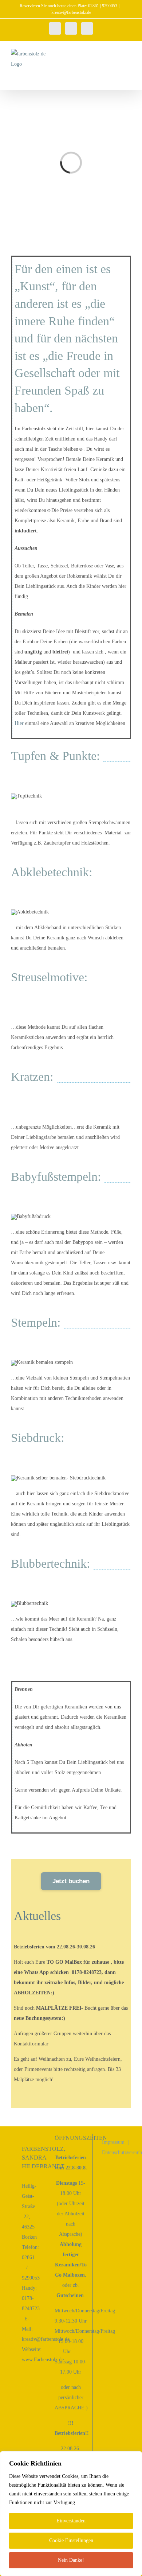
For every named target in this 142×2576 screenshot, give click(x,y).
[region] (71, 2514)
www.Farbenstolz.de (43, 2360)
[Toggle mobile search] (115, 53)
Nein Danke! (71, 2560)
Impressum (113, 2142)
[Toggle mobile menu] (128, 53)
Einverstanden (71, 2521)
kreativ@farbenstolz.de (71, 12)
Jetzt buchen (71, 1881)
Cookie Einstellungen (71, 2540)
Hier (19, 723)
